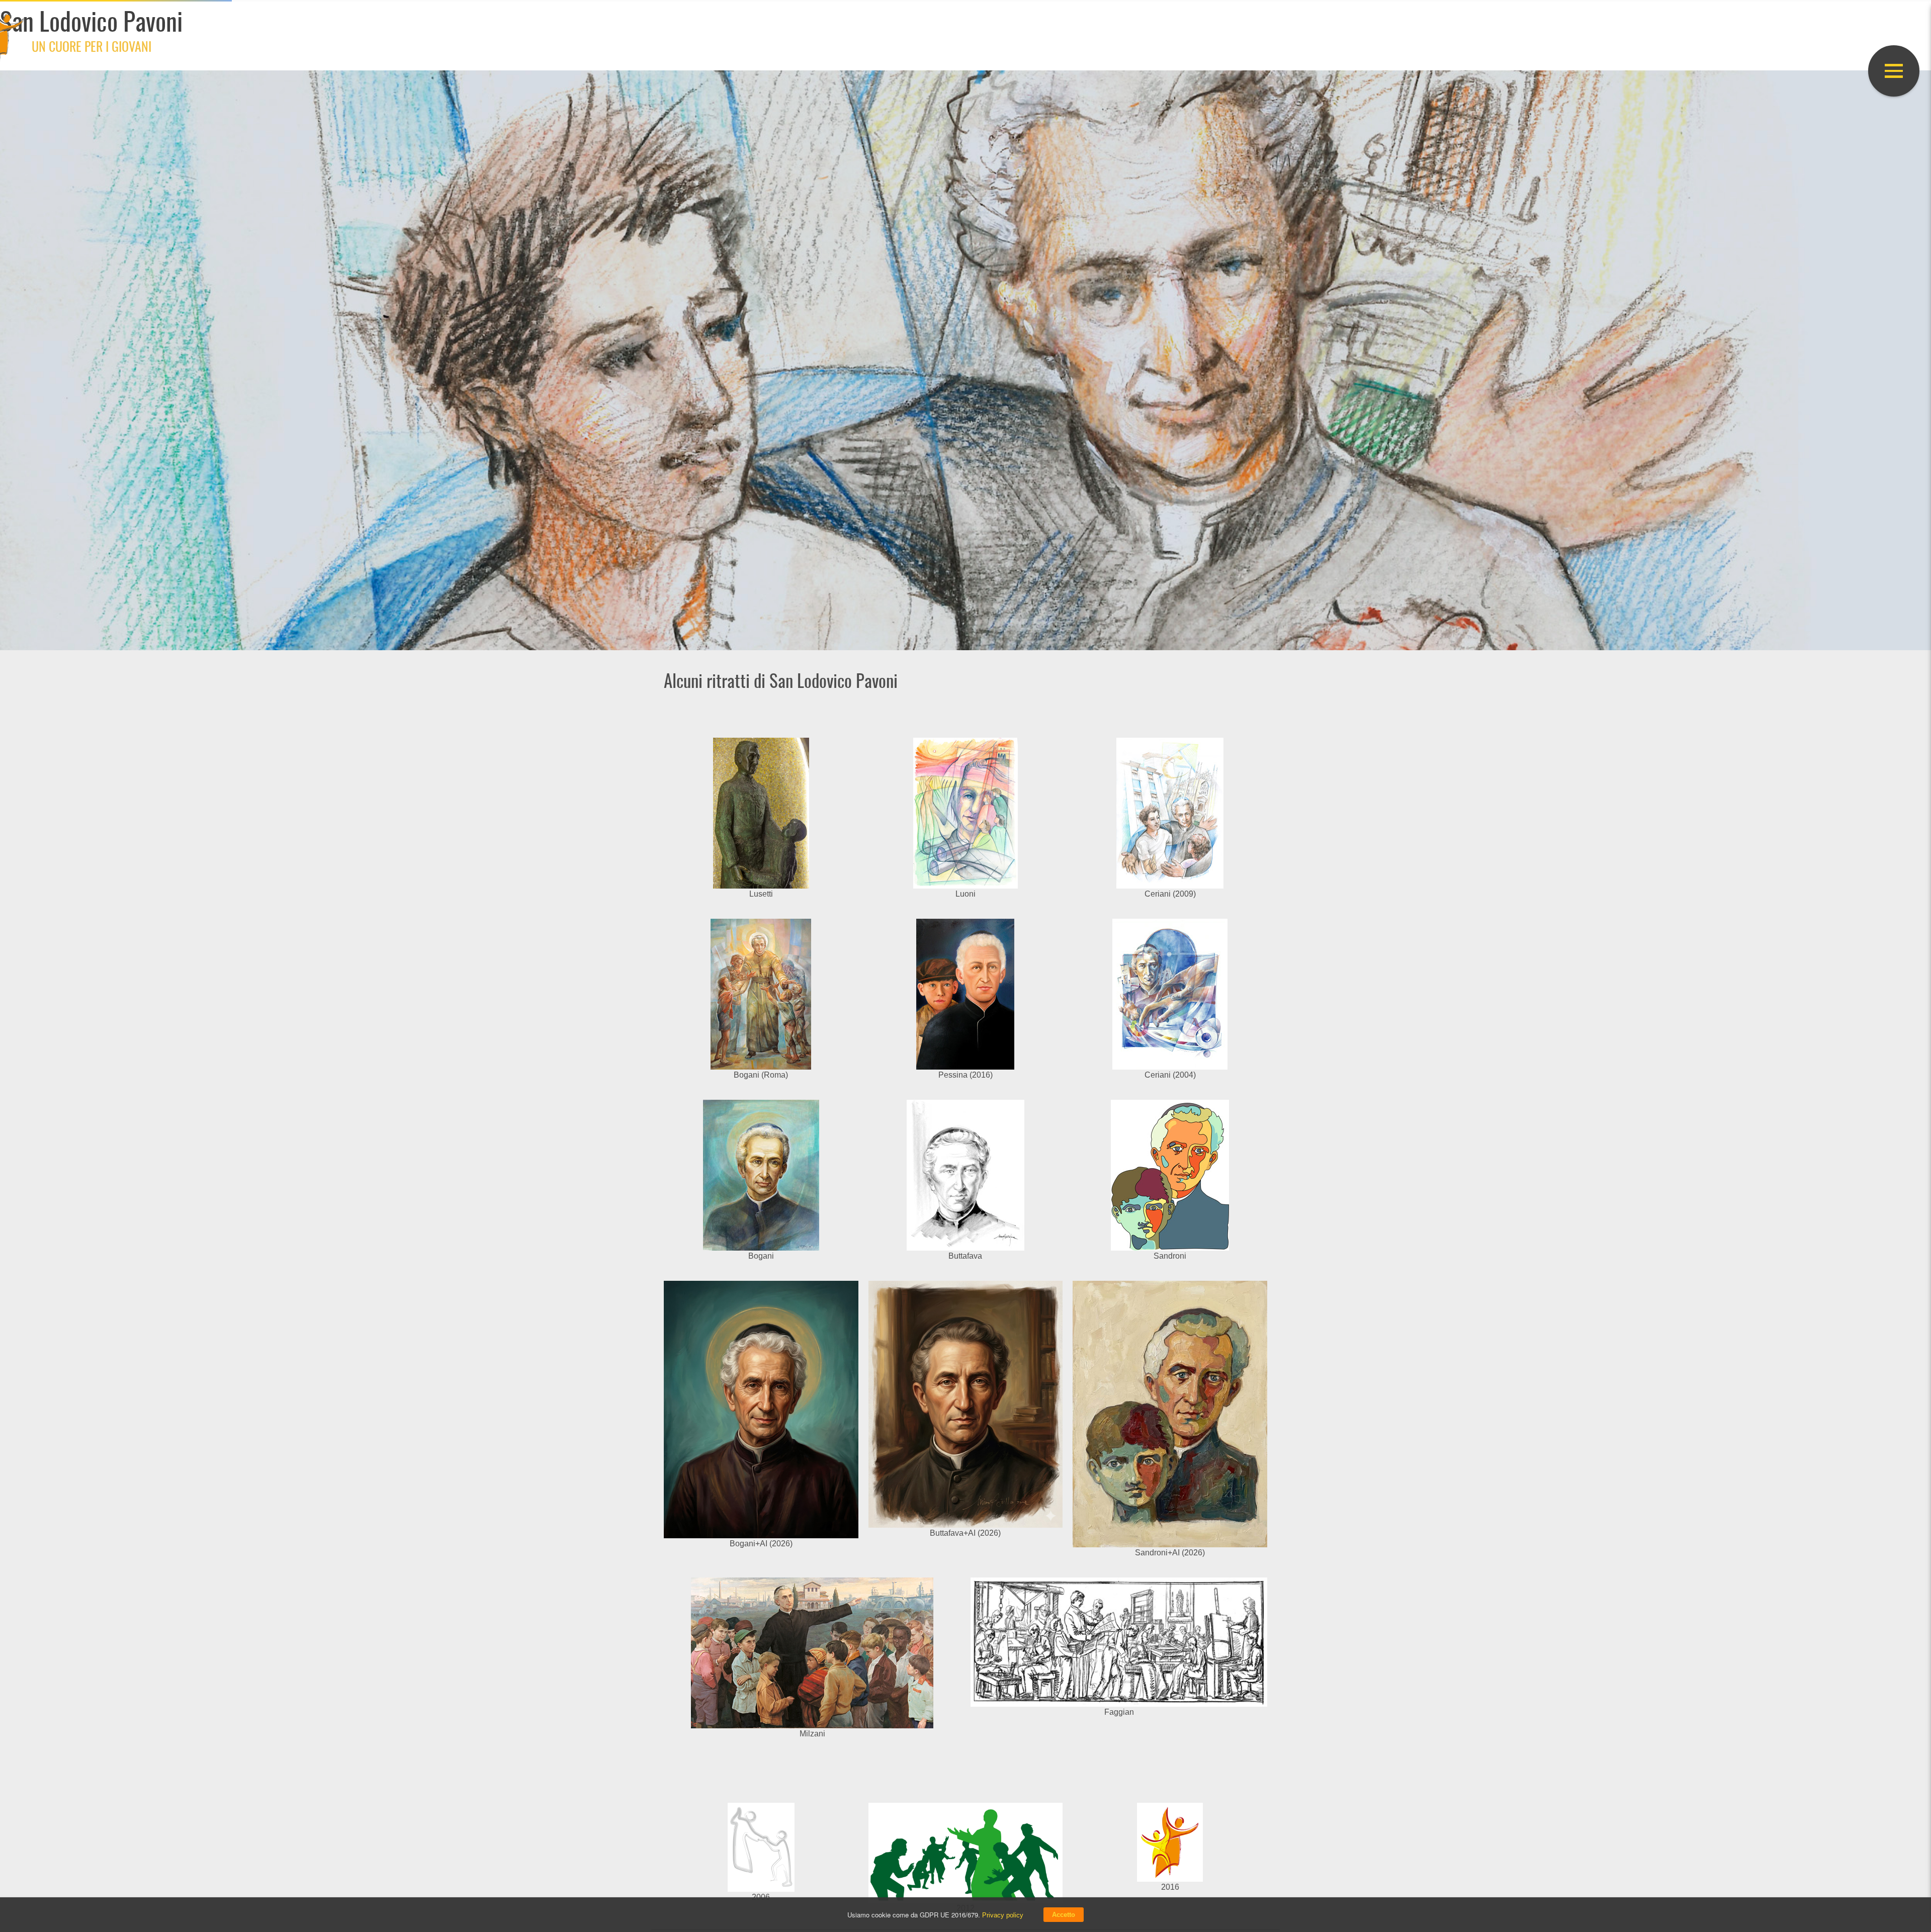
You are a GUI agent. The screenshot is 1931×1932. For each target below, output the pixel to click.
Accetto (1064, 1915)
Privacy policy (1003, 1915)
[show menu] (1894, 71)
